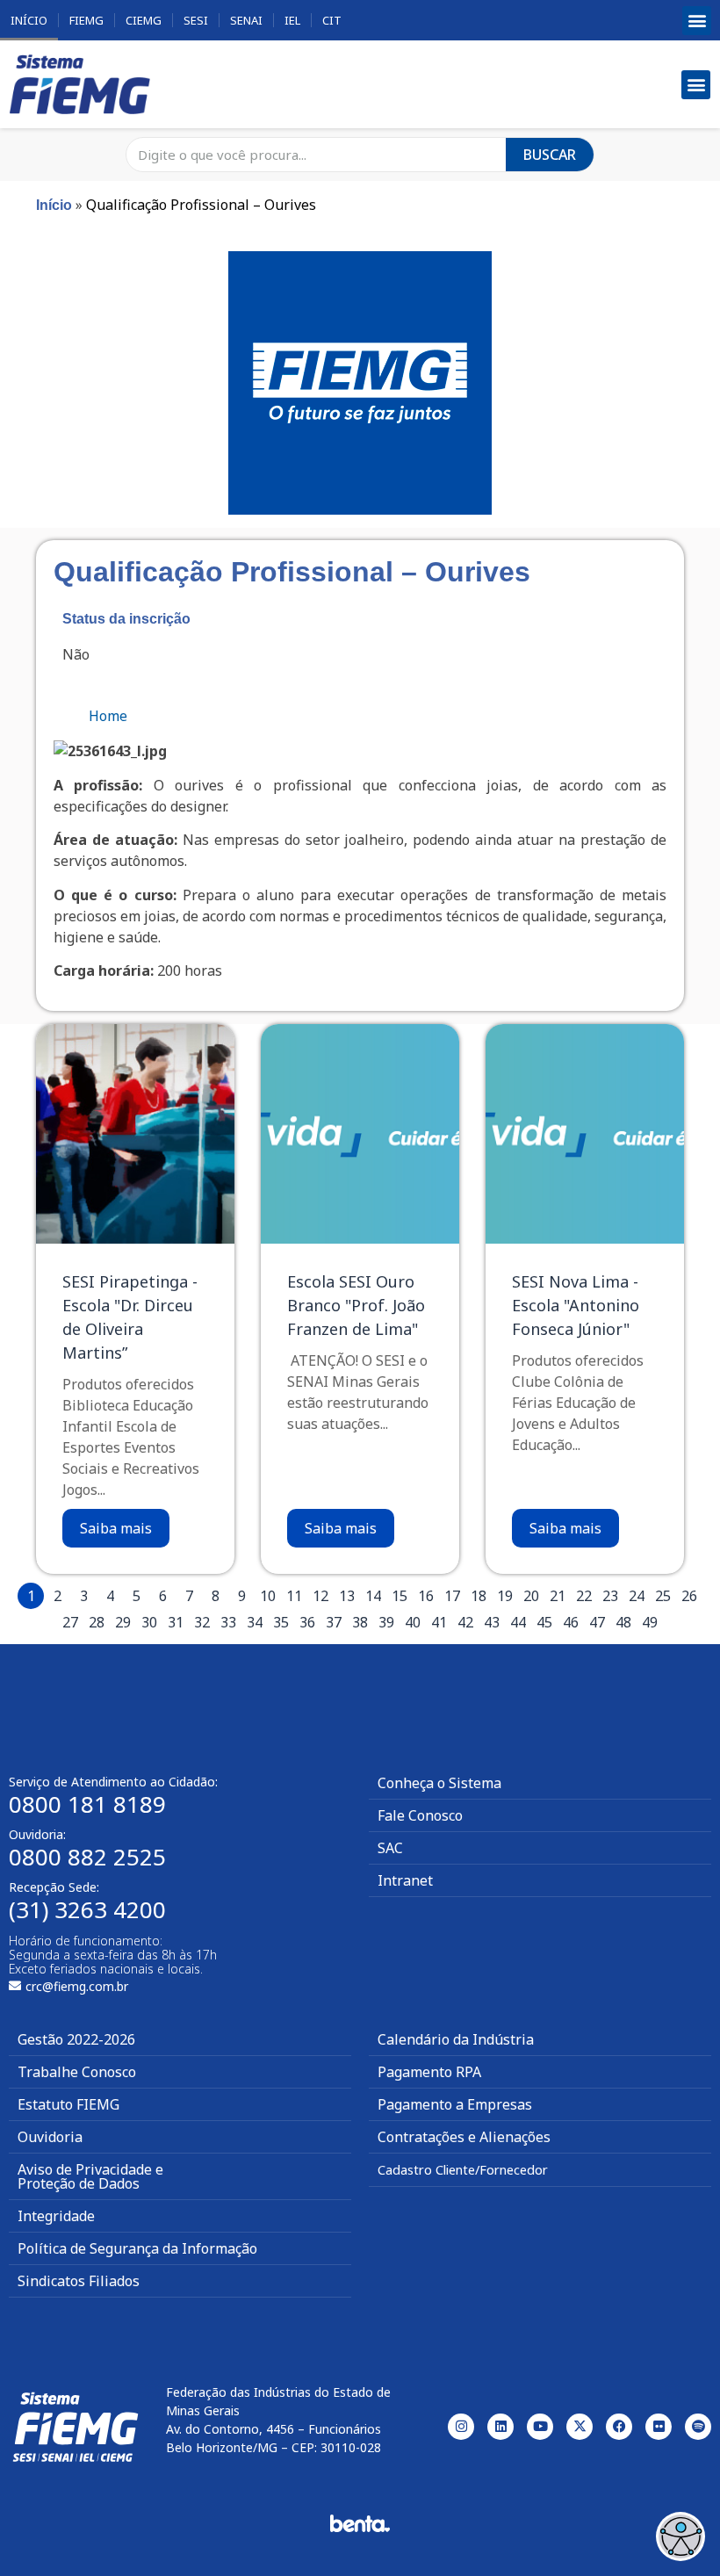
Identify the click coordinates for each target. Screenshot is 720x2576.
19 (505, 1596)
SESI (196, 20)
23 (610, 1596)
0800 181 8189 (87, 1804)
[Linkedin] (500, 2427)
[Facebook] (619, 2427)
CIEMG (144, 20)
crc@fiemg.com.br (77, 1986)
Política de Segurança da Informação (137, 2248)
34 (255, 1622)
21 (558, 1596)
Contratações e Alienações (464, 2137)
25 (663, 1596)
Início (29, 20)
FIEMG (86, 20)
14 (373, 1596)
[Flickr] (659, 2427)
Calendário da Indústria (456, 2039)
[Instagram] (461, 2427)
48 (623, 1622)
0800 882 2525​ (87, 1857)
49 (650, 1622)
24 (637, 1596)
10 (268, 1596)
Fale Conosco (420, 1815)
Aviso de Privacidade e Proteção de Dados (90, 2176)
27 (70, 1622)
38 (360, 1622)
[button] (697, 21)
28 (97, 1622)
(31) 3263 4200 (87, 1909)
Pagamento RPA (429, 2072)
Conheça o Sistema (439, 1783)
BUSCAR (550, 155)
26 (689, 1596)
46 (571, 1622)
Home (108, 716)
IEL (292, 20)
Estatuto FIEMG (68, 2104)
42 (465, 1622)
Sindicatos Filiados (79, 2281)
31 (176, 1622)
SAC (390, 1848)
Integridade (56, 2216)
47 (597, 1622)
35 (281, 1622)
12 (320, 1596)
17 (452, 1596)
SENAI (246, 20)
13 (347, 1596)
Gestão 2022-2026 (76, 2039)
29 (123, 1622)
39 (386, 1622)
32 (202, 1622)
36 (307, 1622)
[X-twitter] (580, 2427)
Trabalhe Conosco (77, 2072)
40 (413, 1622)
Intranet (405, 1880)
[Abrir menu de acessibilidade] (680, 2536)
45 (544, 1622)
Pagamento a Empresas (455, 2104)
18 (479, 1596)
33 (228, 1622)
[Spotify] (698, 2427)
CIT (332, 20)
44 (518, 1622)
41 (439, 1622)
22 (584, 1596)
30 (149, 1622)
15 (400, 1596)
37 (334, 1622)
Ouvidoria (50, 2137)
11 (294, 1596)
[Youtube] (540, 2427)
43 (492, 1622)
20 (531, 1596)
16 (426, 1596)
